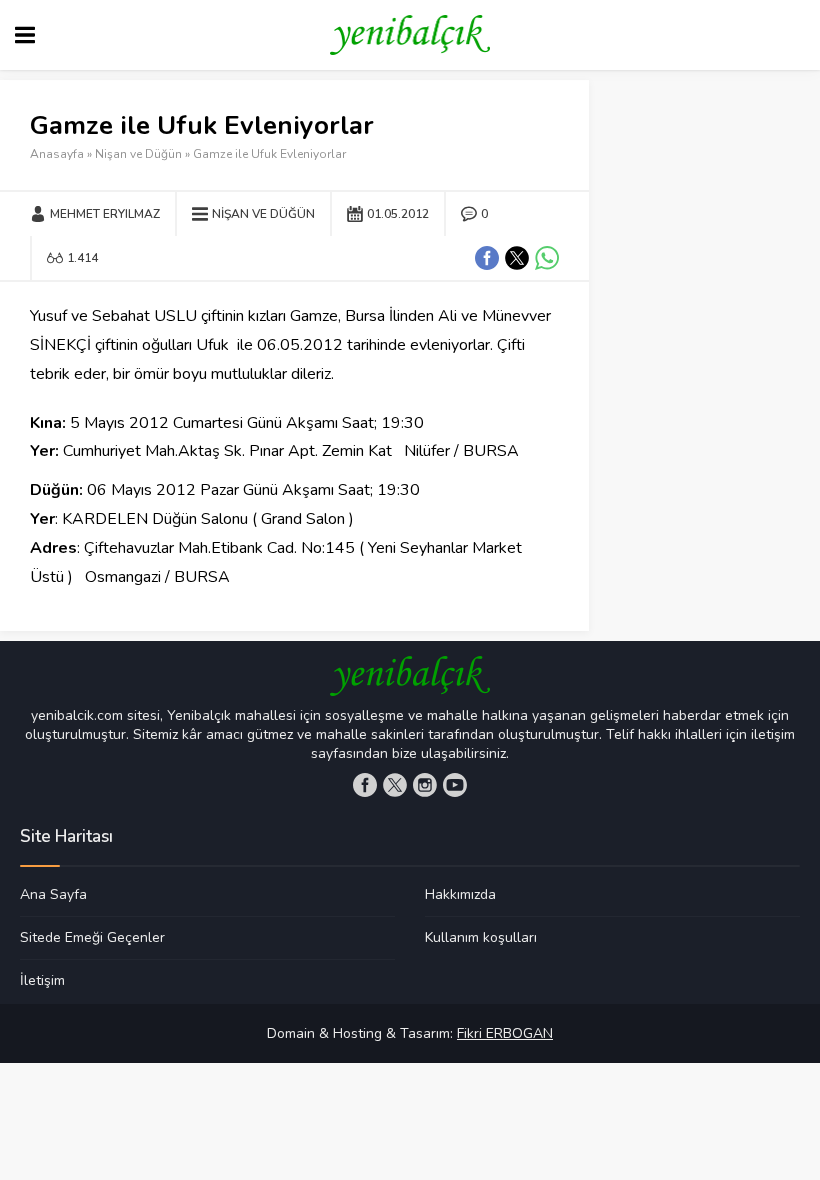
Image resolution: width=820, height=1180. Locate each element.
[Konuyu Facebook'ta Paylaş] (487, 258)
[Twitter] (395, 785)
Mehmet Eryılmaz (105, 214)
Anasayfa (57, 154)
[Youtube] (455, 785)
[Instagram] (425, 785)
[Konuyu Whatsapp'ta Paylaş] (547, 258)
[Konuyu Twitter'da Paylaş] (517, 258)
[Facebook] (365, 785)
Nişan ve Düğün (138, 154)
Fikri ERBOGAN (505, 1033)
